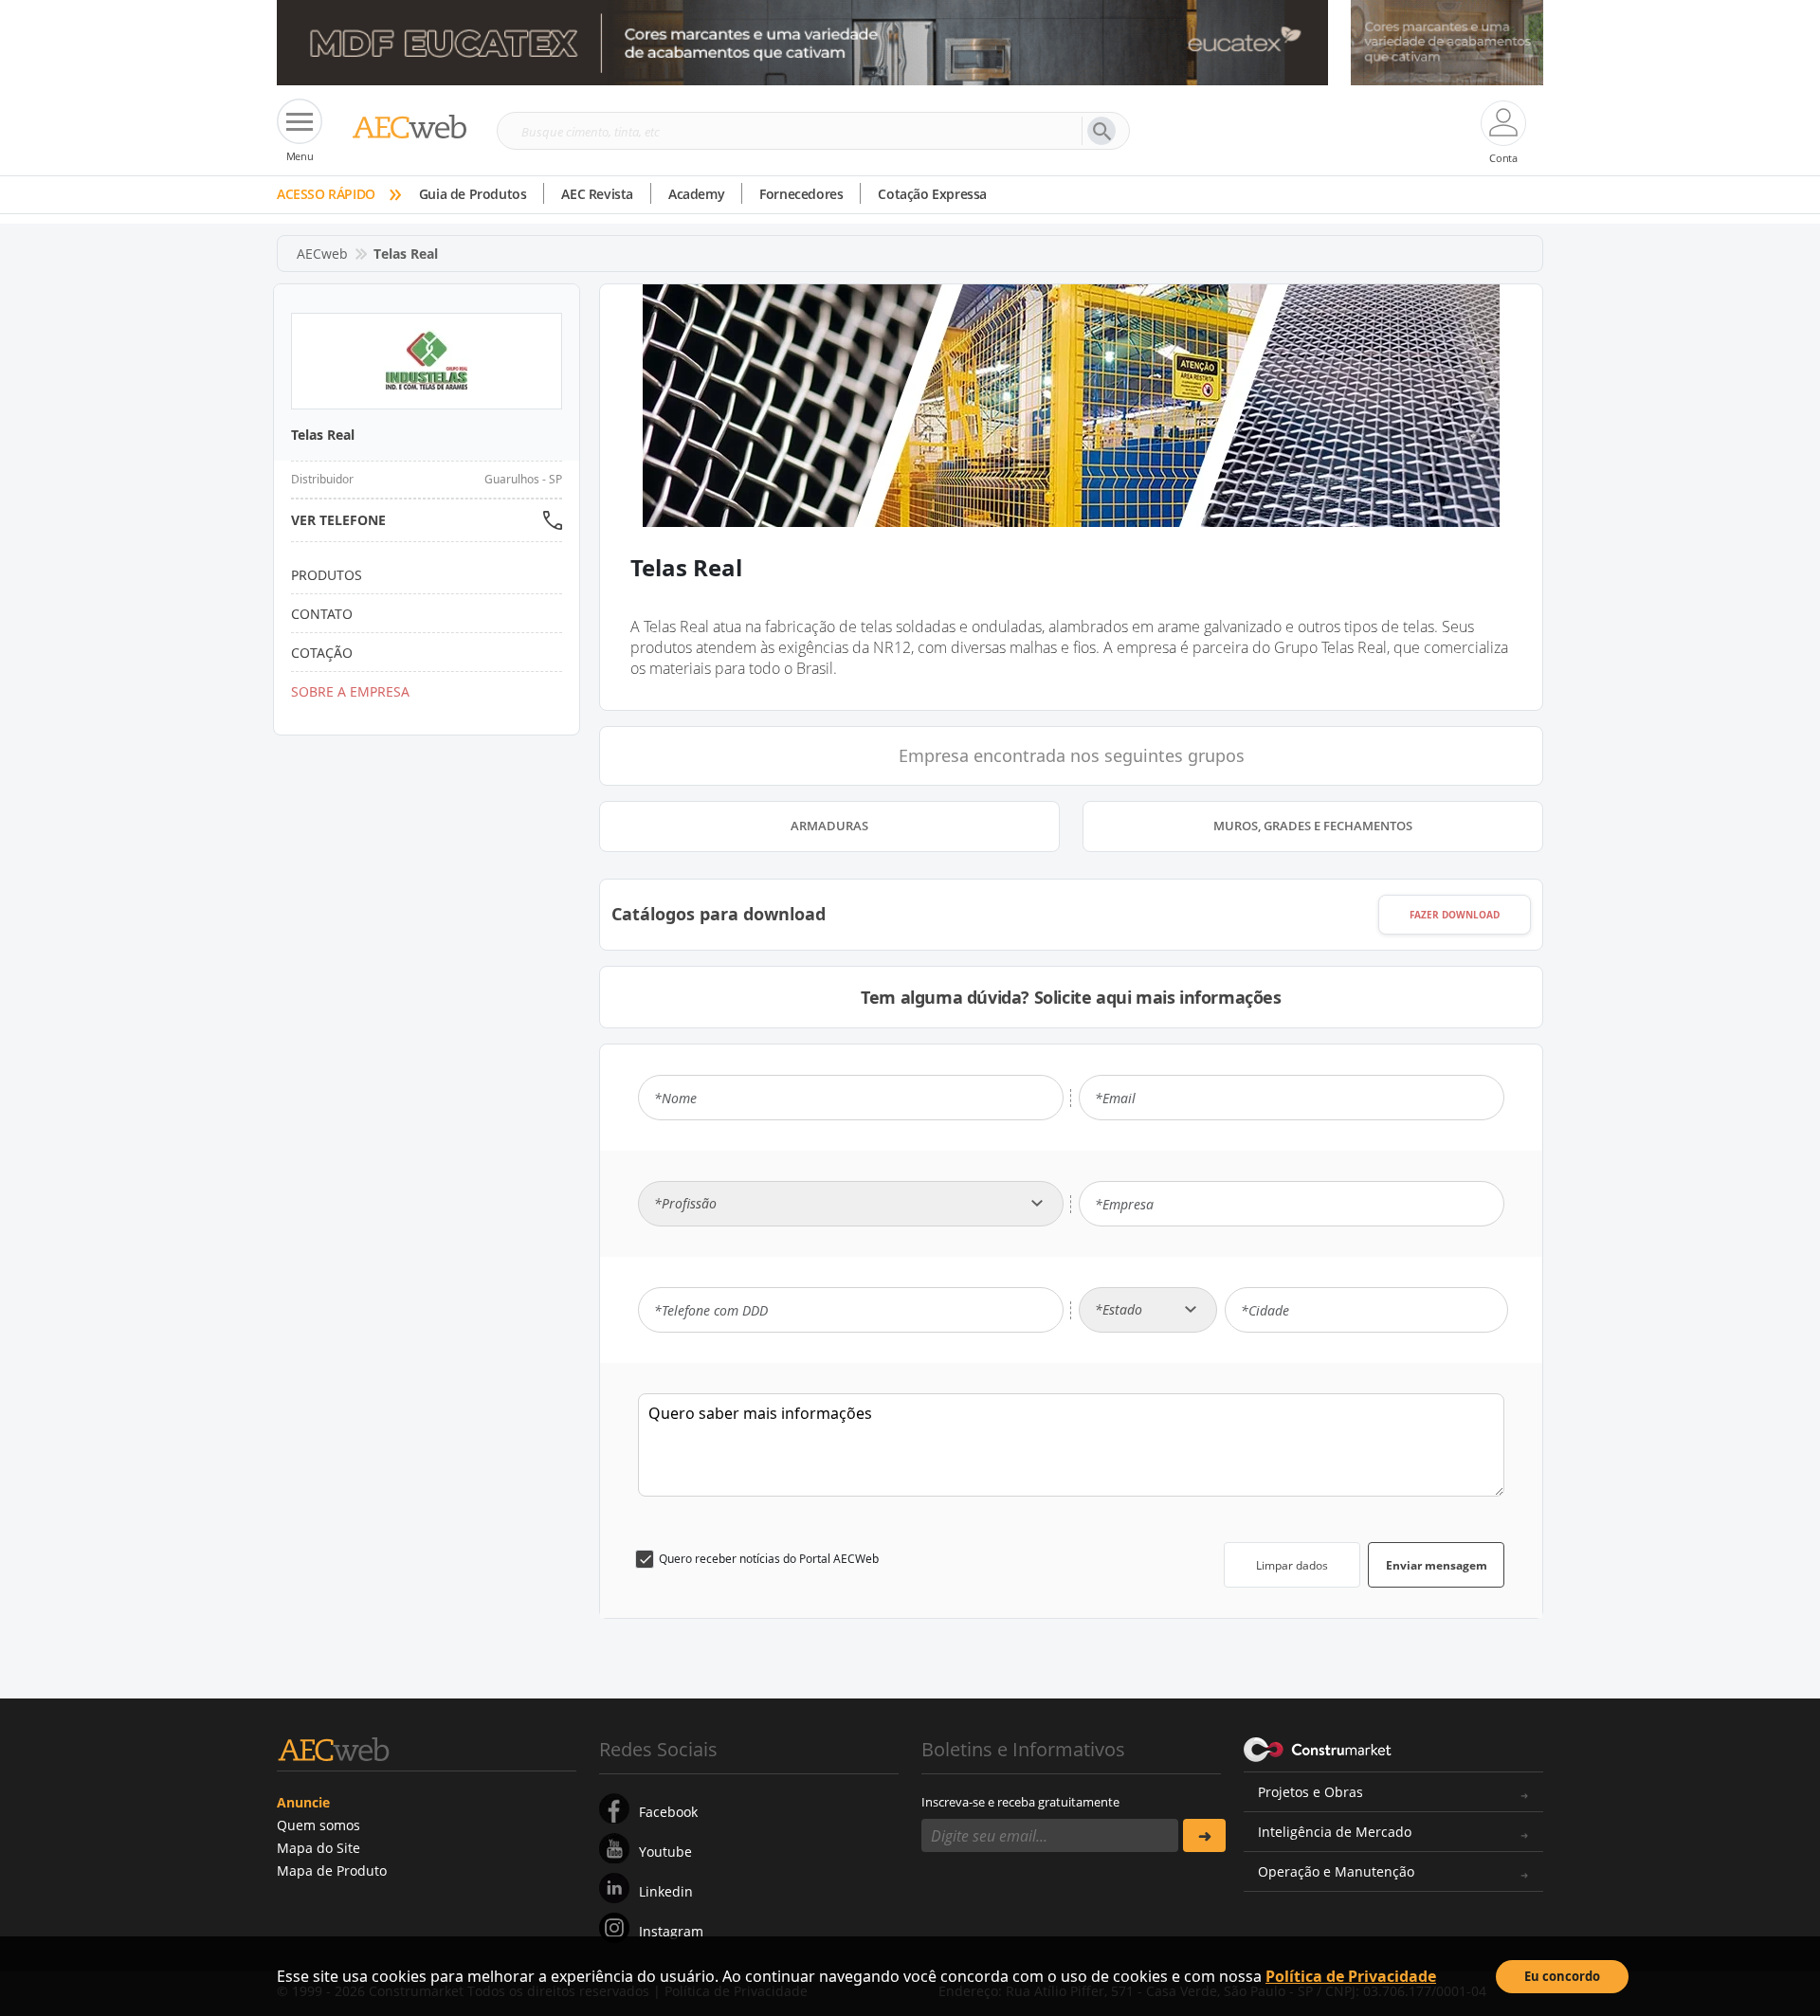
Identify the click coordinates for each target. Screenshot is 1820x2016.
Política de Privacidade (1351, 1976)
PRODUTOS (327, 575)
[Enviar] (1204, 1835)
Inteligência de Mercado (1335, 1832)
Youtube (665, 1852)
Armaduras (829, 826)
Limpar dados (1292, 1565)
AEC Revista (597, 194)
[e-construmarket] (1318, 1748)
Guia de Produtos (473, 194)
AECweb (322, 254)
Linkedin (666, 1891)
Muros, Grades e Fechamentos (1313, 826)
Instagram (671, 1931)
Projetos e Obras (1310, 1792)
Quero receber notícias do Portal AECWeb (769, 1559)
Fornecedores (801, 194)
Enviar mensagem (1437, 1565)
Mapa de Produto (332, 1871)
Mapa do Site (318, 1848)
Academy (696, 194)
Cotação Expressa (932, 194)
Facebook (668, 1812)
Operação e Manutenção (1336, 1871)
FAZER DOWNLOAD (1455, 915)
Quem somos (318, 1825)
